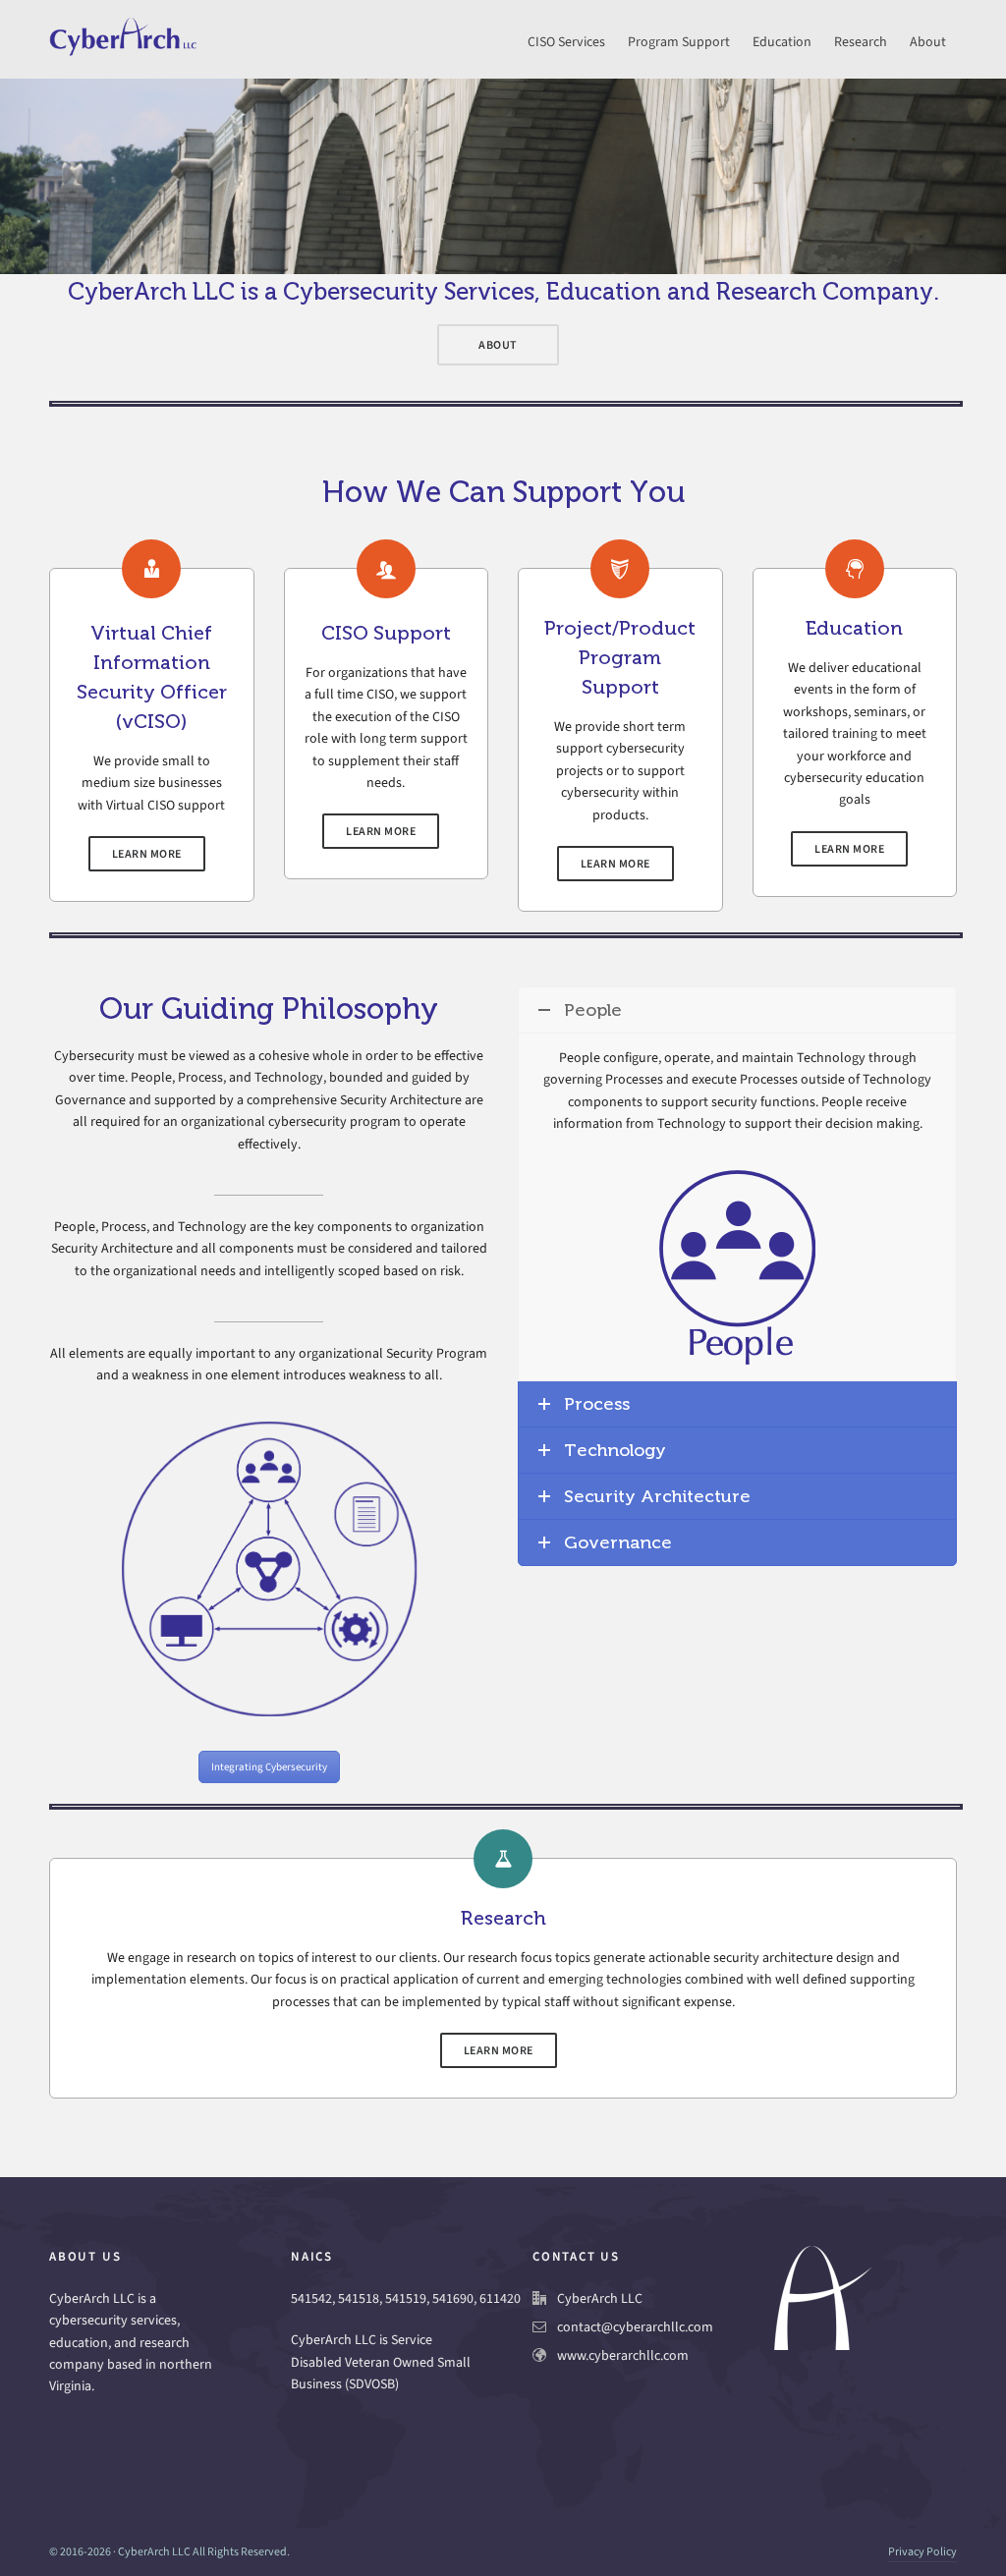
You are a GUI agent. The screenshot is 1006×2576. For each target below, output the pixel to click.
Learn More (147, 854)
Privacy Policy (922, 2551)
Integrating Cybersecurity (269, 1767)
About (498, 345)
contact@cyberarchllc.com (635, 2327)
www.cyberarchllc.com (623, 2355)
